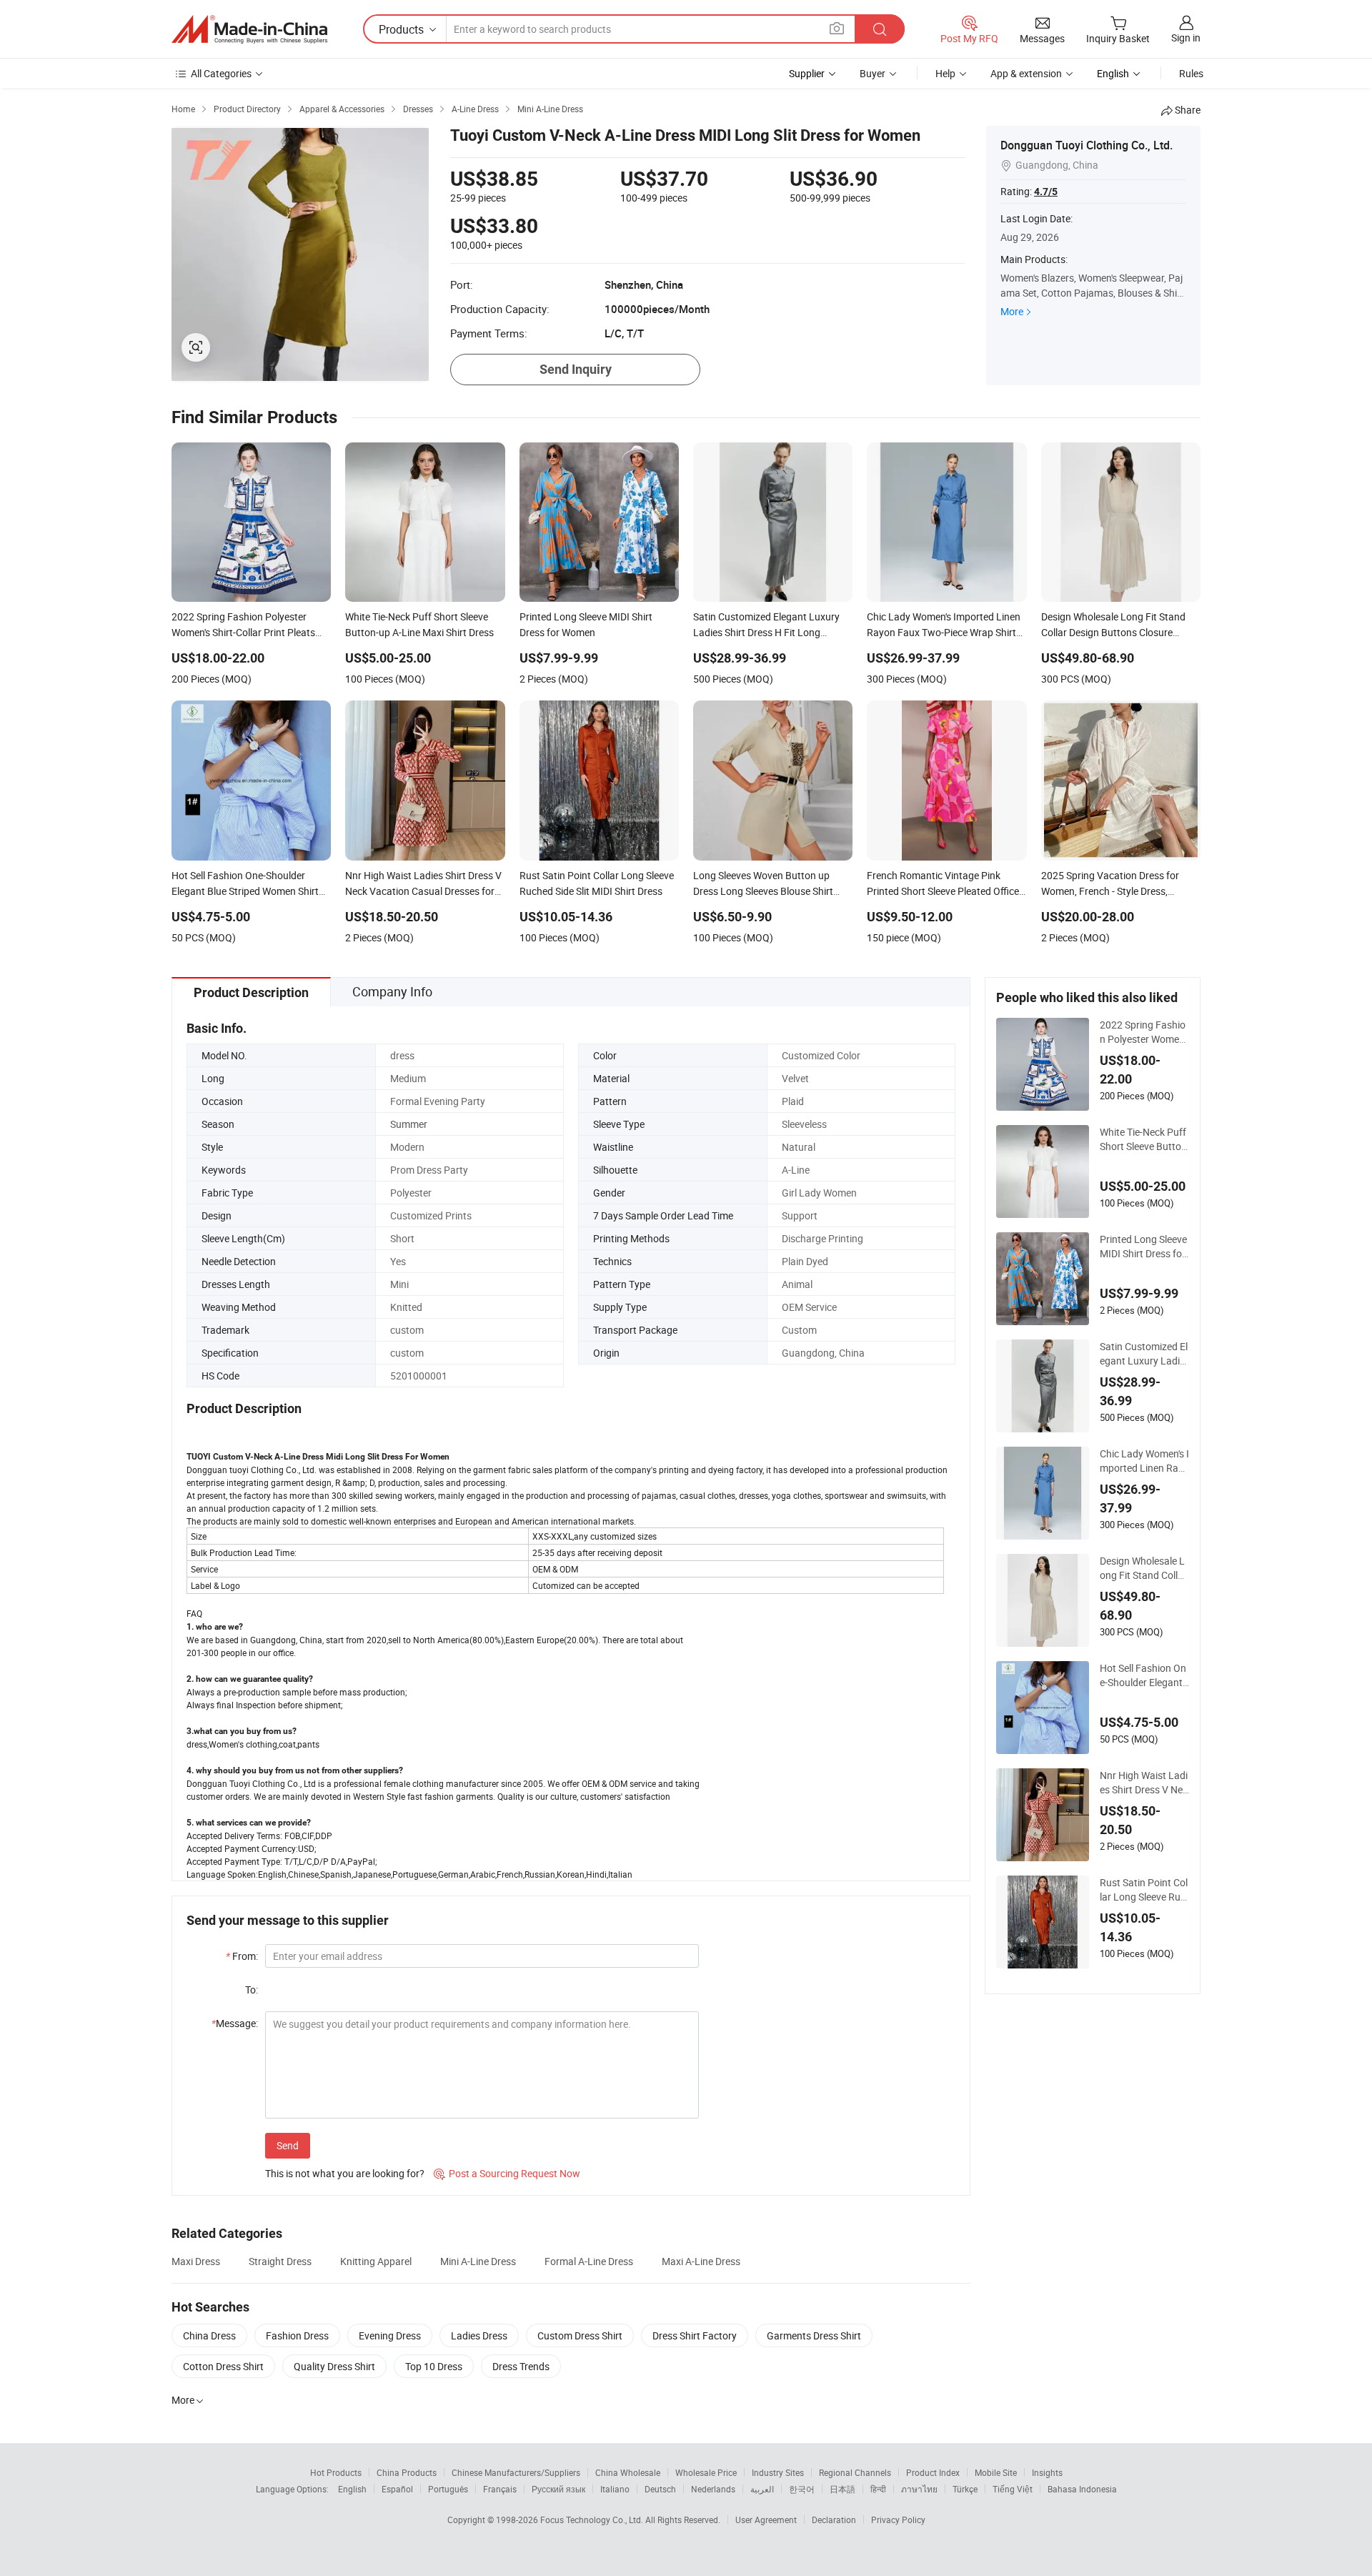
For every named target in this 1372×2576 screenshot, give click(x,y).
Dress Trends (521, 2366)
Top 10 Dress (434, 2366)
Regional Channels (855, 2472)
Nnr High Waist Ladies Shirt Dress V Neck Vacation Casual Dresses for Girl (1144, 1783)
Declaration (834, 2520)
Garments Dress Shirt (814, 2335)
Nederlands (713, 2489)
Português (448, 2489)
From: (242, 1956)
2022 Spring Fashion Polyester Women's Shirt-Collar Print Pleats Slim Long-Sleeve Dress (1144, 1032)
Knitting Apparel (376, 2261)
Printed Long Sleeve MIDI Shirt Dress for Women (1143, 1247)
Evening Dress (390, 2335)
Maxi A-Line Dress (701, 2261)
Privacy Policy (898, 2520)
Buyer (873, 73)
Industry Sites (778, 2472)
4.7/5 (1046, 192)
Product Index (933, 2472)
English (352, 2489)
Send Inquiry (576, 369)
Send (288, 2145)
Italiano (615, 2489)
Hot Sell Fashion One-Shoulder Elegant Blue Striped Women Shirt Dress (1144, 1675)
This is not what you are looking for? (345, 2173)
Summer (409, 1124)
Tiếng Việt (1013, 2489)
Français (500, 2489)
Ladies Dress (479, 2335)
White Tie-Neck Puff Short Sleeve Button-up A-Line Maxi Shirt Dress (1143, 1139)
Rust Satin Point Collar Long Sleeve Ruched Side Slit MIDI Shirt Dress (1144, 1890)
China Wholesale (628, 2472)
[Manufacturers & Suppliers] (249, 29)
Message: (235, 2023)
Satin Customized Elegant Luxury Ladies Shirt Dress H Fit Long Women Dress (1144, 1354)
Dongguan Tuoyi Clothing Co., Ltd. (1087, 145)
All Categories (221, 73)
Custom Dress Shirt (580, 2335)
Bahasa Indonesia (1082, 2489)
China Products (407, 2472)
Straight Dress (280, 2261)
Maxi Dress (196, 2261)
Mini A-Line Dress (478, 2261)
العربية (762, 2489)
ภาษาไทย (919, 2489)
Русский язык (558, 2489)
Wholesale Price (706, 2472)
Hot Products (336, 2472)
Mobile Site (996, 2472)
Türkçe (965, 2489)
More (1012, 311)
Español (397, 2489)
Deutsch (660, 2489)
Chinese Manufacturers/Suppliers (516, 2472)
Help (945, 73)
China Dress (209, 2335)
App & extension (1026, 73)
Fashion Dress (297, 2335)
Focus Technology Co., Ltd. (593, 2520)
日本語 (842, 2489)
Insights (1047, 2472)
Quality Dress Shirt (334, 2366)
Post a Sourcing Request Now (507, 2173)
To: (252, 1990)
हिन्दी (878, 2489)
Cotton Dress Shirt (223, 2366)
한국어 (802, 2489)
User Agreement (766, 2520)
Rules (1191, 73)
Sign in (1186, 38)
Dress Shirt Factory (695, 2335)
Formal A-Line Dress (589, 2261)
